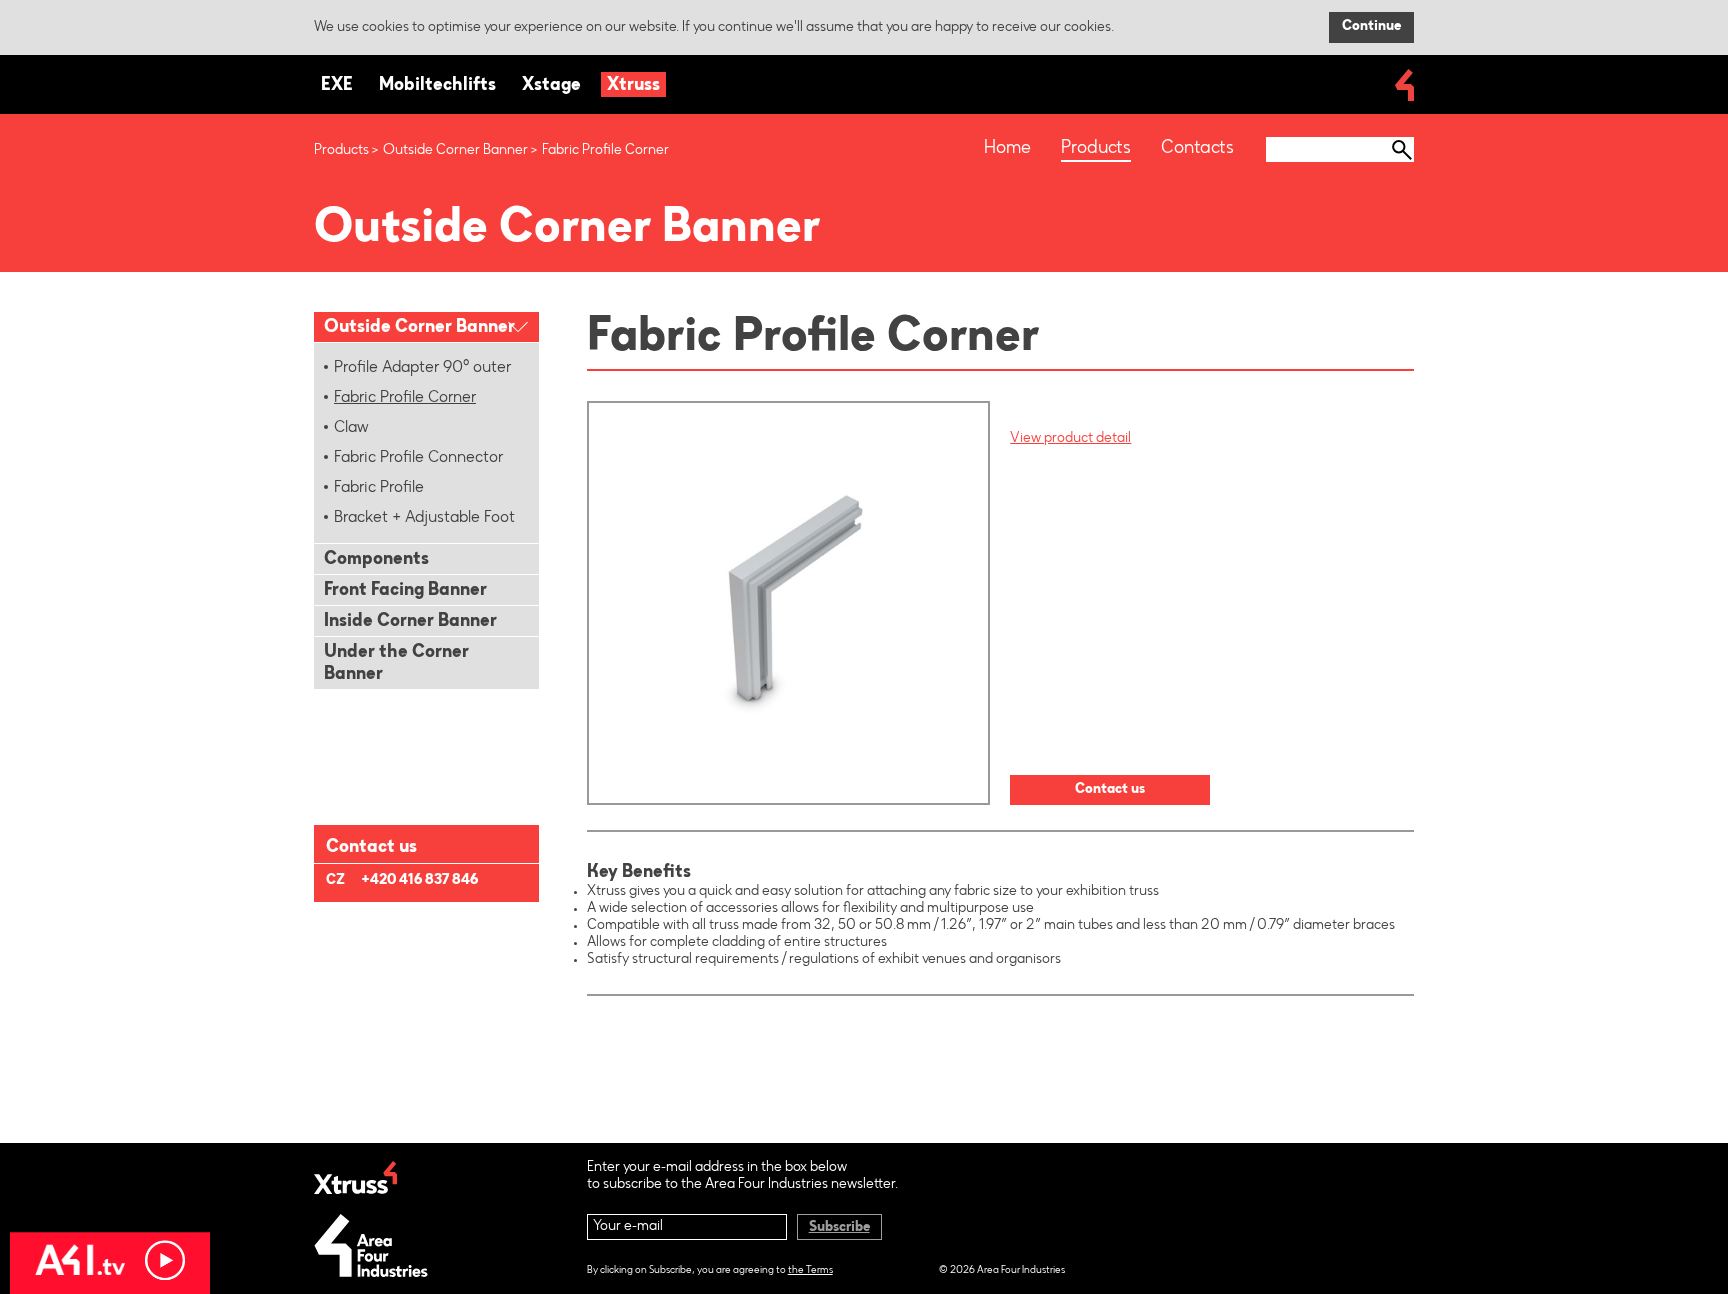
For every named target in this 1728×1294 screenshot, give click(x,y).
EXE (337, 86)
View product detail (1070, 439)
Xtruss (633, 86)
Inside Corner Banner (410, 622)
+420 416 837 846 (419, 881)
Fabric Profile (379, 488)
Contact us (1110, 790)
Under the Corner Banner (396, 664)
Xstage (551, 86)
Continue (1371, 27)
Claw (351, 428)
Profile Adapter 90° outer (422, 368)
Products (341, 151)
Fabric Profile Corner (405, 398)
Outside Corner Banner (455, 151)
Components (376, 560)
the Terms (810, 1271)
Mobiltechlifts (437, 86)
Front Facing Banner (405, 591)
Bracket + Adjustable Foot (424, 518)
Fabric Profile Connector (418, 458)
